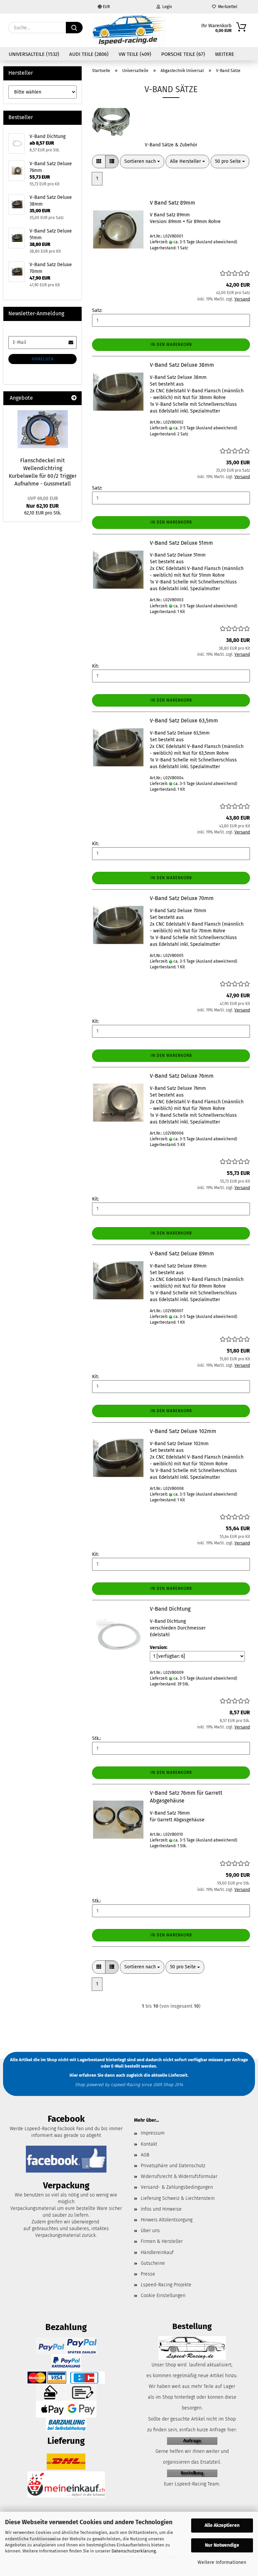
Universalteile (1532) (34, 54)
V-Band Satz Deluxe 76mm (182, 1076)
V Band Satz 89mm (173, 203)
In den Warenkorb (171, 345)
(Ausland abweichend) (217, 242)
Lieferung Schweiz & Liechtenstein (178, 2198)
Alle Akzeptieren (222, 2525)
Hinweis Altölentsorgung (167, 2220)
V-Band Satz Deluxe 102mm (183, 1431)
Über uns (150, 2231)
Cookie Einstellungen (163, 2296)
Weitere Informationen (222, 2562)
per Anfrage (236, 2060)
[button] (99, 162)
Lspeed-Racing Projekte (166, 2285)
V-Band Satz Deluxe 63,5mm (184, 721)
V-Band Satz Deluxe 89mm (182, 1254)
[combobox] (142, 162)
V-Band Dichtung (170, 1609)
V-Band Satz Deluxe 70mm (182, 898)
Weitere (225, 54)
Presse (148, 2274)
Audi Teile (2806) (89, 54)
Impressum (153, 2133)
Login (166, 7)
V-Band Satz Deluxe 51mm (181, 543)
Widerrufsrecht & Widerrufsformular (179, 2176)
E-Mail (117, 2066)
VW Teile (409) (135, 54)
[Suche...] (74, 28)
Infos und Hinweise (161, 2209)
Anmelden (43, 359)
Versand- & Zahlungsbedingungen (177, 2187)
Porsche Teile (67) (183, 54)
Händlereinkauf (157, 2252)
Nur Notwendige (222, 2545)
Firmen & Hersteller (162, 2241)
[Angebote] (74, 398)
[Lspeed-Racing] (129, 30)
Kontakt (149, 2144)
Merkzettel (227, 7)
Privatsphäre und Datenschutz (173, 2166)
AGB (145, 2155)
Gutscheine (153, 2263)
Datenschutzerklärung (134, 2551)
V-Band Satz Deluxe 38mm (182, 365)
